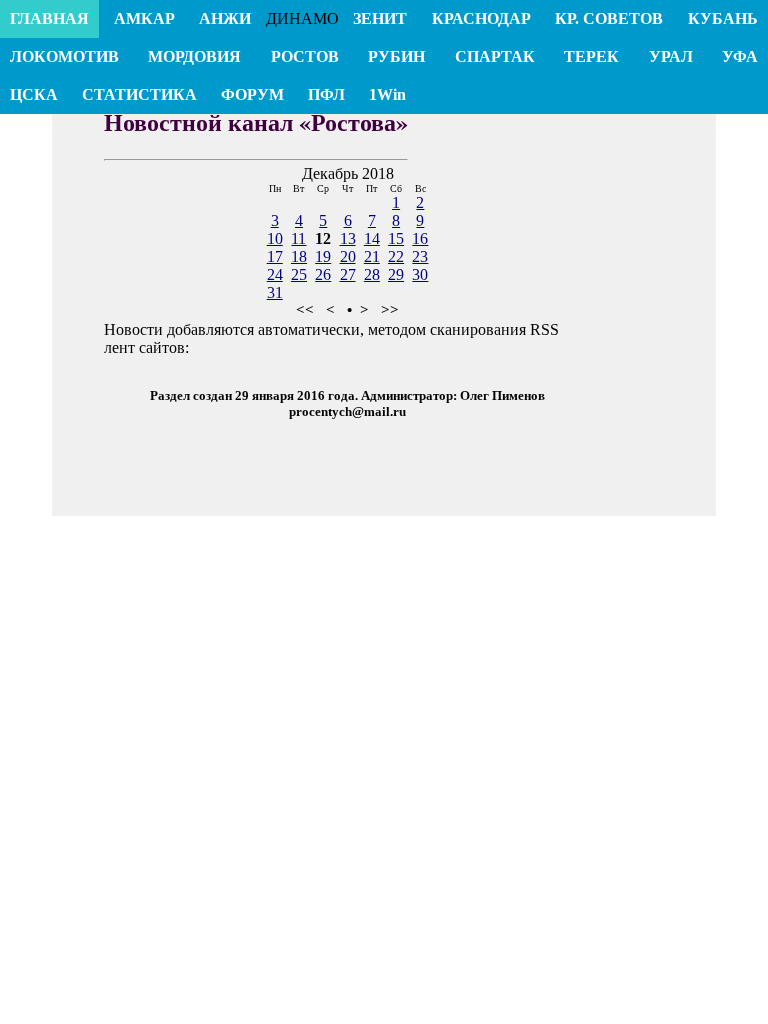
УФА (740, 56)
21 (372, 256)
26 (323, 274)
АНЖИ (225, 18)
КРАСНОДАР (481, 18)
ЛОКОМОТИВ (64, 56)
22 (396, 256)
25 (299, 274)
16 (420, 238)
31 (275, 292)
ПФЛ (326, 94)
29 (396, 274)
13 (348, 238)
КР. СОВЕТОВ (609, 18)
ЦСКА (34, 94)
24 (275, 274)
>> (390, 310)
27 (348, 274)
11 (298, 238)
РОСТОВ (305, 56)
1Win (387, 94)
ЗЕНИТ (380, 18)
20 (348, 256)
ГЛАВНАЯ (49, 18)
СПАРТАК (495, 56)
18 (299, 256)
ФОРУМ (252, 94)
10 (275, 238)
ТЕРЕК (591, 56)
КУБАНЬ (723, 18)
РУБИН (396, 56)
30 (420, 274)
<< (305, 310)
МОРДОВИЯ (194, 56)
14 (372, 238)
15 (396, 238)
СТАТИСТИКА (139, 94)
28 (372, 274)
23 (420, 256)
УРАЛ (671, 56)
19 (323, 256)
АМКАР (144, 18)
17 (275, 256)
